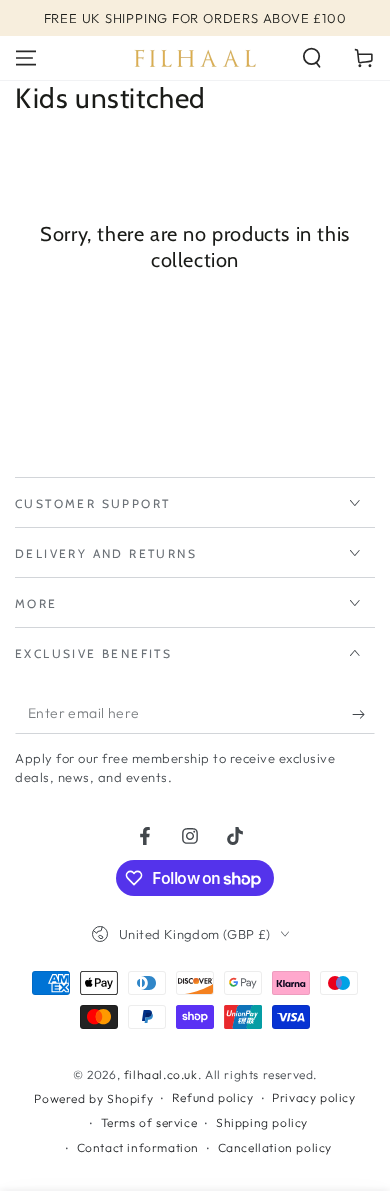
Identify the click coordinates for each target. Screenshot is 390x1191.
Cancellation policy (275, 1147)
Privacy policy (313, 1097)
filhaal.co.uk (161, 1074)
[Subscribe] (363, 714)
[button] (312, 58)
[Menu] (26, 58)
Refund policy (213, 1097)
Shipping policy (262, 1122)
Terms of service (149, 1122)
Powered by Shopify (93, 1098)
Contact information (138, 1147)
